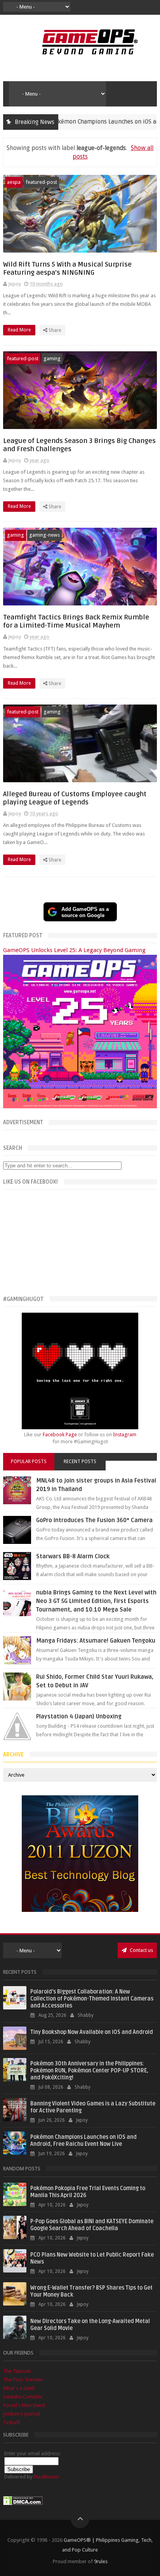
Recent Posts (80, 1462)
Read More (20, 330)
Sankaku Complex (23, 2397)
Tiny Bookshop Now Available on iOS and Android (92, 2032)
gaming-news (44, 535)
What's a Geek (19, 2388)
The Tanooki (17, 2371)
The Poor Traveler (23, 2380)
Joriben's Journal (22, 2414)
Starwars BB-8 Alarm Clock (73, 1556)
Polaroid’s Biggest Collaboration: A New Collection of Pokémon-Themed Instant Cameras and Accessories (92, 1999)
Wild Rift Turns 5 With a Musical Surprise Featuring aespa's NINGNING (67, 269)
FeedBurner (46, 2477)
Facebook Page (60, 1435)
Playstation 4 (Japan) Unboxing (79, 1716)
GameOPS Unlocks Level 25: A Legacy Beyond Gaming (74, 950)
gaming (52, 358)
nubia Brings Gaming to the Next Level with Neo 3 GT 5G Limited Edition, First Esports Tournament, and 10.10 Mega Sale (96, 1601)
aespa (14, 182)
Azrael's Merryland (24, 2405)
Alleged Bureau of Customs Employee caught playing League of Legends (75, 798)
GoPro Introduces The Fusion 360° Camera (94, 1520)
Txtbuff (12, 2422)
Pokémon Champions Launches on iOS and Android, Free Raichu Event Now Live (83, 2141)
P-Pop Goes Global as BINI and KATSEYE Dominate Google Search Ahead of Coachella (92, 2225)
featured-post (41, 182)
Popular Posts (29, 1462)
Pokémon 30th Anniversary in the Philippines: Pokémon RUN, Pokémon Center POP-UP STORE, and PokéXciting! (89, 2071)
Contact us (141, 1950)
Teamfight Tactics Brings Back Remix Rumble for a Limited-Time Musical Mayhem (76, 621)
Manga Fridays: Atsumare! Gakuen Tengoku (96, 1641)
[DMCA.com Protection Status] (23, 2504)
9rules (101, 2561)
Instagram (125, 1435)
